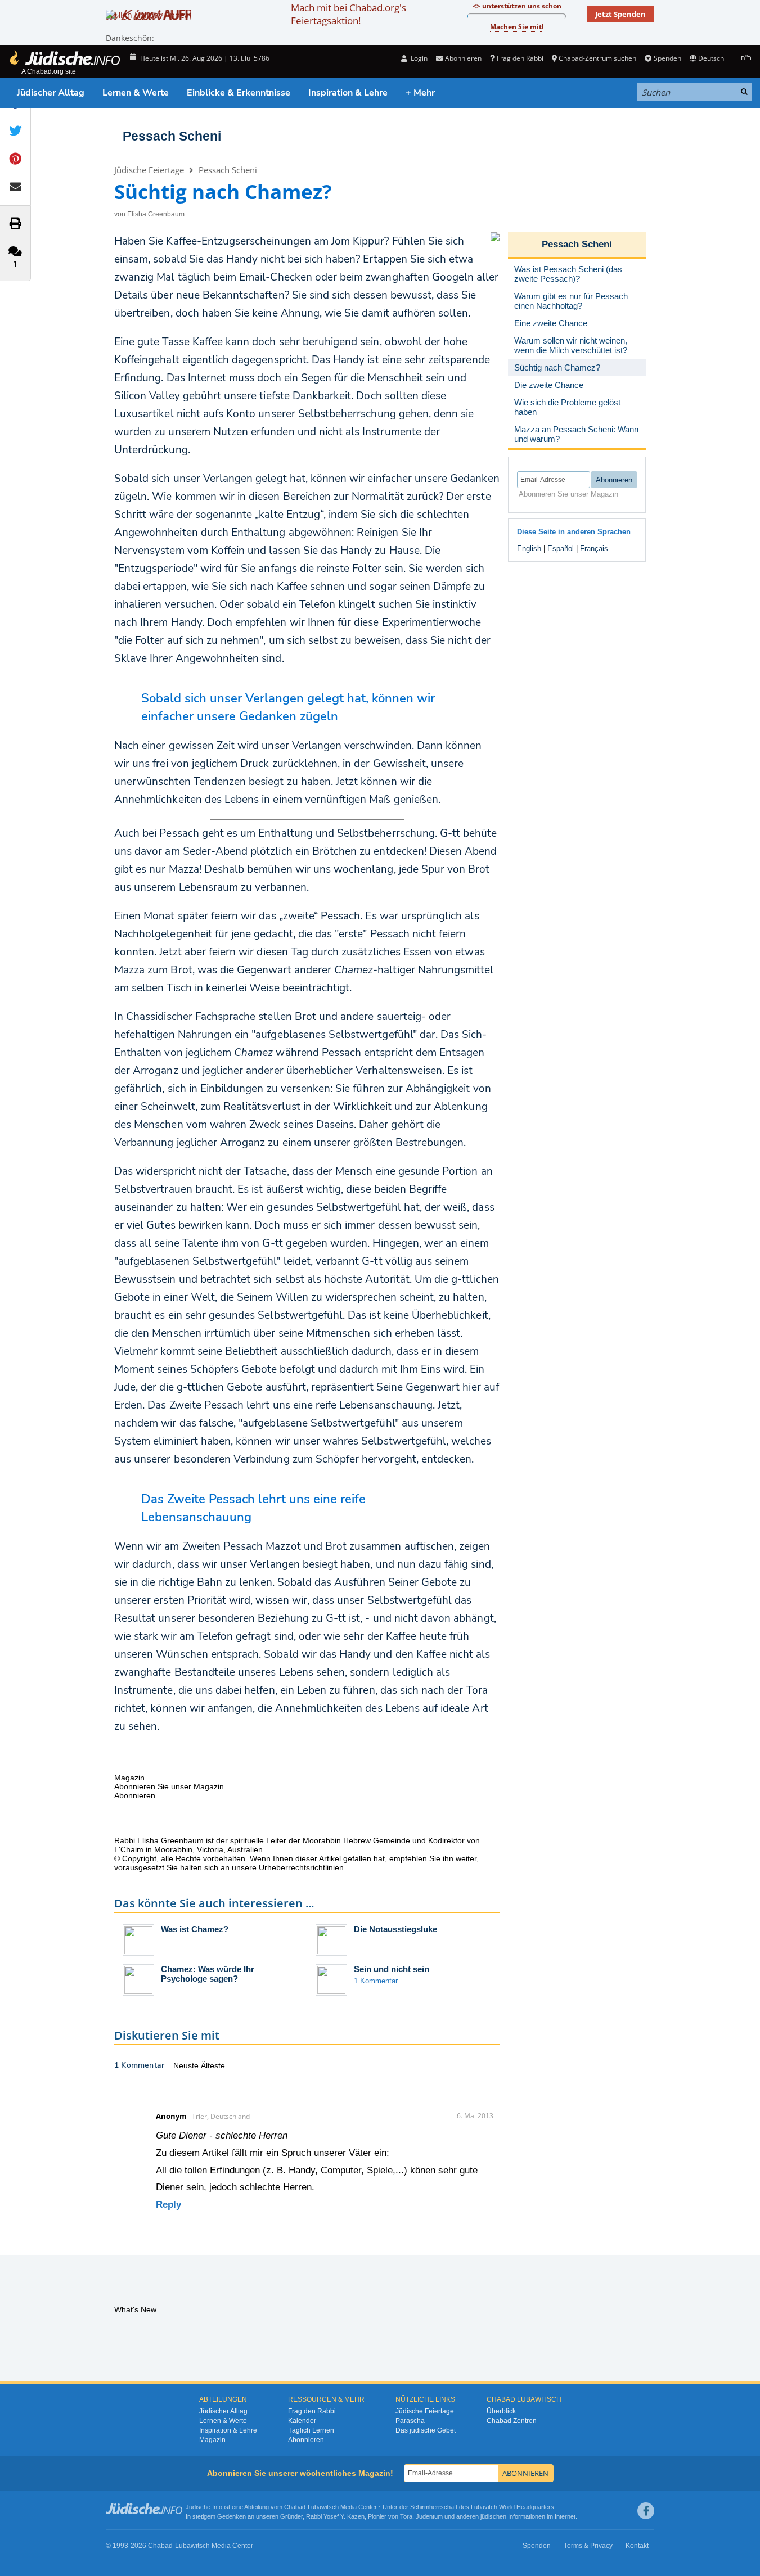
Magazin (212, 2440)
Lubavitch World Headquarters (512, 2507)
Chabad (295, 2507)
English (529, 549)
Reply (168, 2205)
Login (418, 58)
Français (594, 549)
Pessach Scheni (172, 136)
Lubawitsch (323, 2507)
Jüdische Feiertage (149, 170)
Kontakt (637, 2546)
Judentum (429, 2516)
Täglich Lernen (311, 2430)
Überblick (501, 2411)
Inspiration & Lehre (348, 93)
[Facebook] (646, 2511)
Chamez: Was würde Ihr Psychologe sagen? (208, 1974)
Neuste (187, 2065)
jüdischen (493, 2516)
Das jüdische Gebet (426, 2430)
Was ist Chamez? (195, 1929)
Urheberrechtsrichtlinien (301, 1867)
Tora (406, 2516)
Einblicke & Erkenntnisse (239, 93)
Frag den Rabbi (520, 58)
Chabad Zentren (512, 2421)
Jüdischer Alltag (51, 93)
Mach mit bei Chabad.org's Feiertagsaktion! (348, 14)
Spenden (667, 58)
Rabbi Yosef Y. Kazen (335, 2516)
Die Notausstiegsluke (395, 1929)
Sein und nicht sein (392, 1969)
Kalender (302, 2421)
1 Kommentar (376, 1981)
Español (561, 549)
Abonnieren (306, 2440)
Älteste (213, 2065)
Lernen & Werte (136, 93)
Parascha (410, 2421)
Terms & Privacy (588, 2546)
